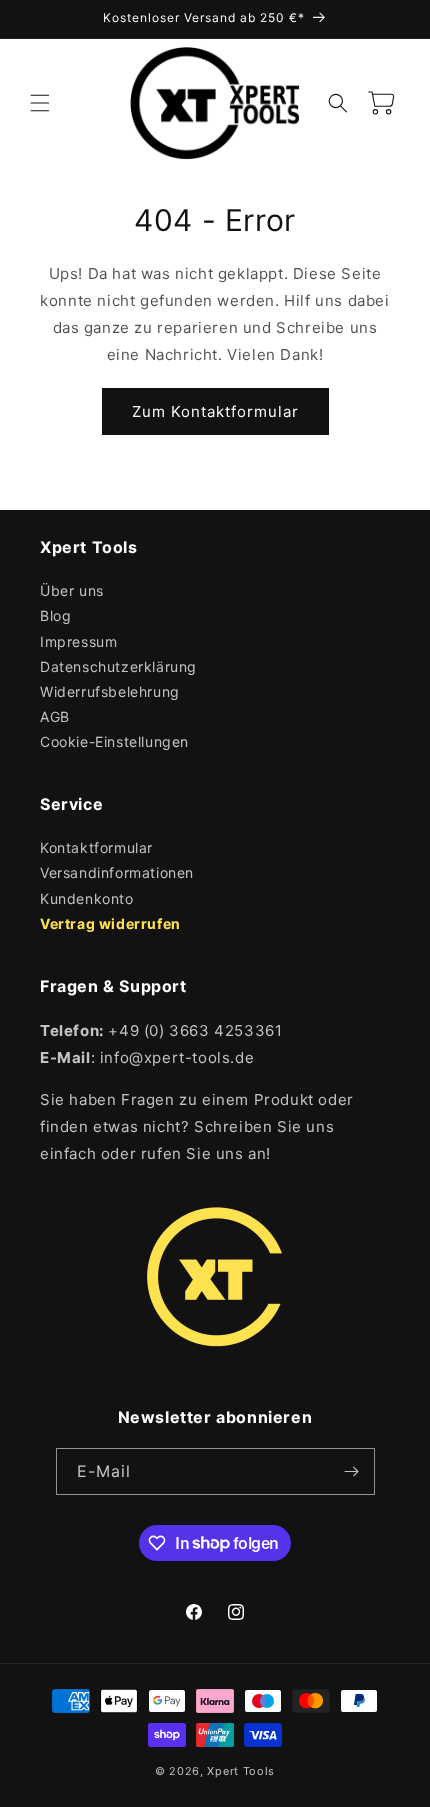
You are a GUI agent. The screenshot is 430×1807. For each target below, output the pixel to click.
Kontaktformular (96, 847)
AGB (55, 716)
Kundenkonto (87, 898)
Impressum (78, 641)
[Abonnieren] (352, 1471)
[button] (40, 103)
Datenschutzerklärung (118, 666)
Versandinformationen (117, 872)
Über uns (72, 590)
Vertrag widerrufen (110, 923)
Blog (55, 615)
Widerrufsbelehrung (110, 691)
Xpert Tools (241, 1771)
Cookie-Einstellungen (114, 741)
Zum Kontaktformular (215, 411)
